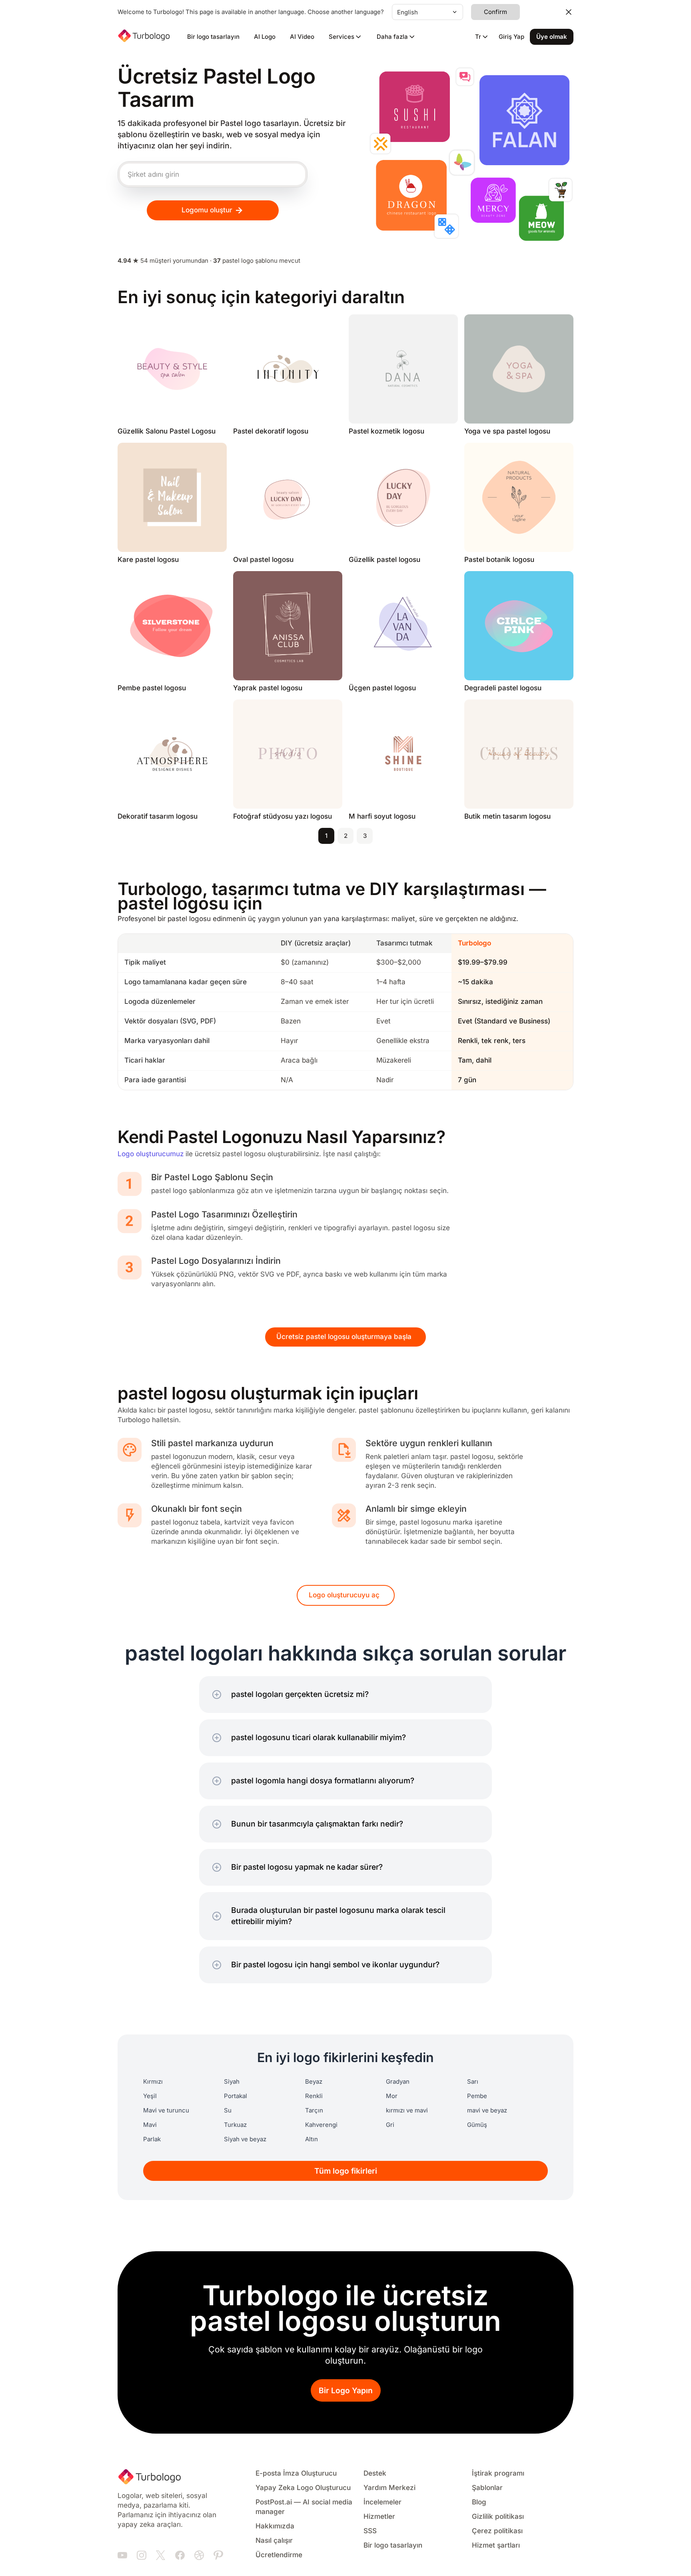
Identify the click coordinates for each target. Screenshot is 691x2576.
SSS (370, 2531)
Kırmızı (153, 2082)
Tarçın (314, 2110)
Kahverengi (321, 2125)
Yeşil (150, 2096)
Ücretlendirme (279, 2555)
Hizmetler (379, 2517)
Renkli (314, 2096)
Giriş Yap (511, 37)
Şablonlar (487, 2488)
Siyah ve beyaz (245, 2139)
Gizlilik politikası (498, 2517)
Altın (312, 2139)
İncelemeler (382, 2502)
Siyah (232, 2082)
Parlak (152, 2139)
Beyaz (314, 2082)
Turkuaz (235, 2125)
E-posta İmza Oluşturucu (296, 2473)
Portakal (236, 2096)
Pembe (477, 2096)
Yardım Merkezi (389, 2488)
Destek (375, 2473)
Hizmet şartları (496, 2545)
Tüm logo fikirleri (346, 2171)
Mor (392, 2096)
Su (228, 2110)
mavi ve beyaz (487, 2110)
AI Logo (265, 37)
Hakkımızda (275, 2526)
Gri (390, 2125)
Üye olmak (552, 37)
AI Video (302, 37)
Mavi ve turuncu (166, 2110)
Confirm (495, 12)
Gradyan (398, 2082)
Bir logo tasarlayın (213, 37)
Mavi (150, 2125)
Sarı (473, 2082)
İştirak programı (498, 2473)
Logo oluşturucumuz (151, 1154)
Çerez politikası (497, 2531)
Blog (479, 2502)
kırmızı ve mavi (407, 2110)
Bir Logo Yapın (346, 2391)
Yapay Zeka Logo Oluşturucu (303, 2488)
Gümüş (477, 2125)
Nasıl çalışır (274, 2541)
